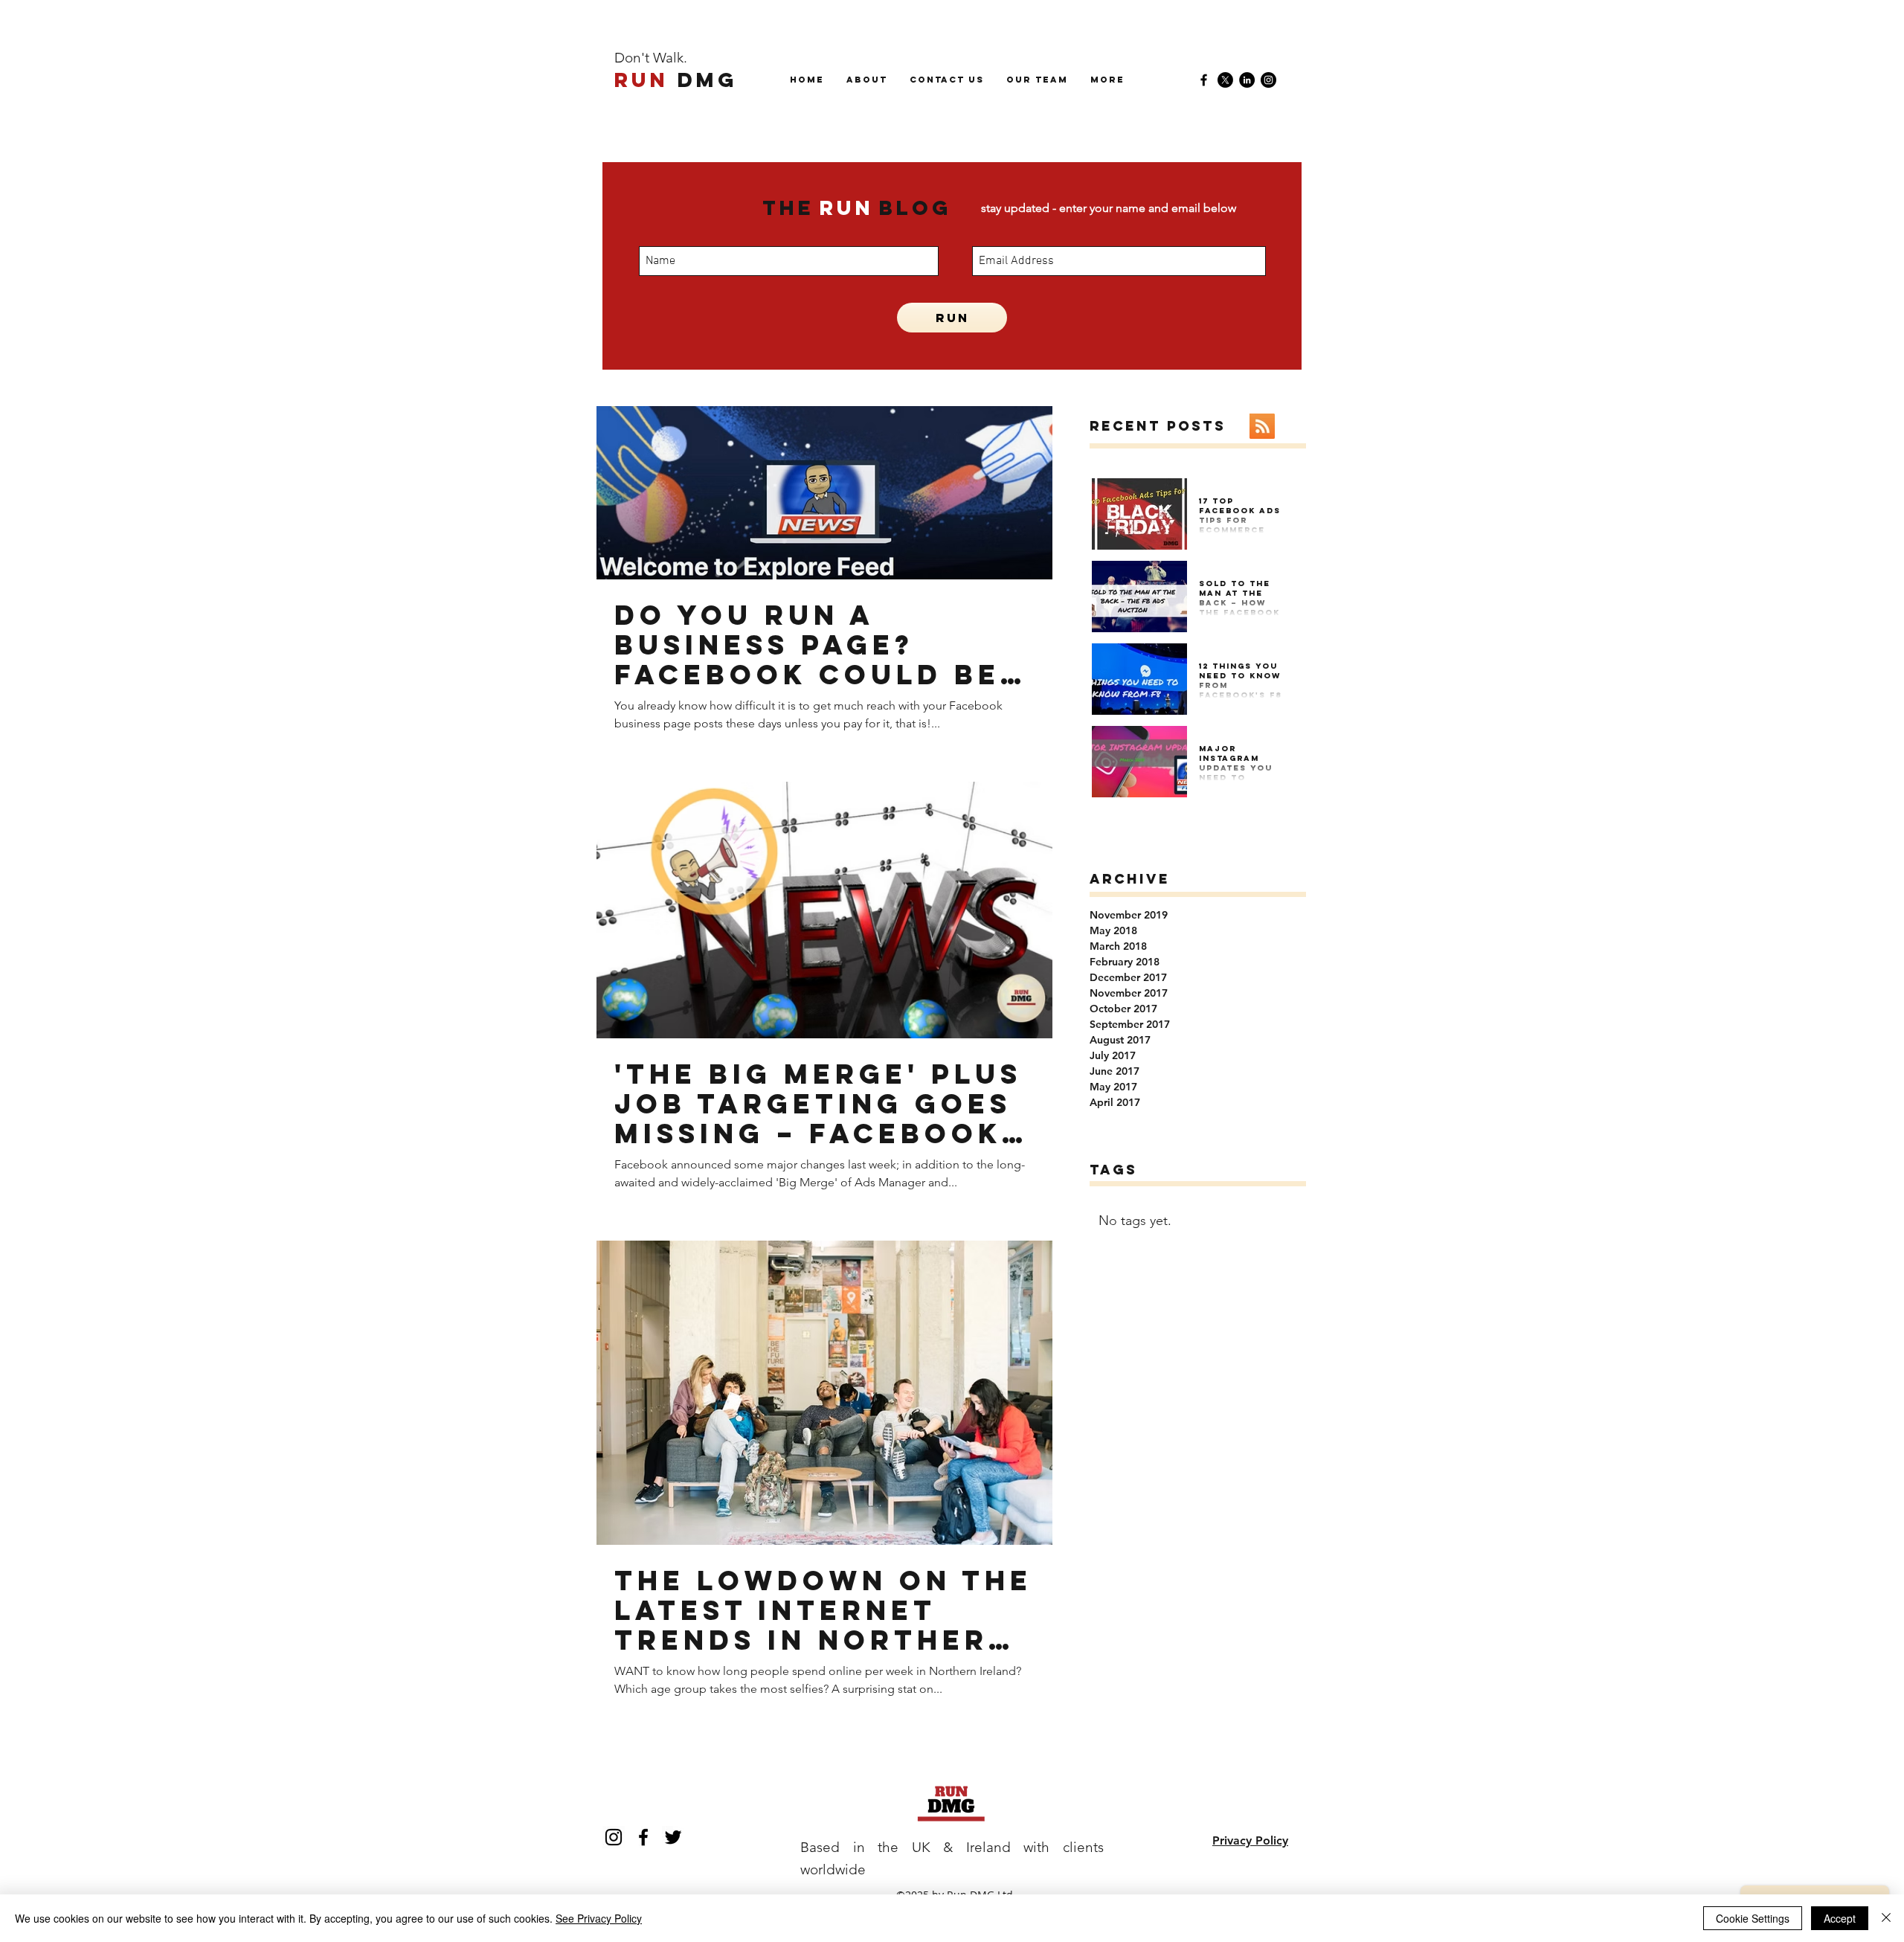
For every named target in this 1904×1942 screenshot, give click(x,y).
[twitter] (673, 1837)
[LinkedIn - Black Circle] (1247, 80)
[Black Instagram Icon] (614, 1837)
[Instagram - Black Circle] (1268, 80)
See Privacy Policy (599, 1918)
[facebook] (1204, 80)
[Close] (1886, 1918)
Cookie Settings (1753, 1918)
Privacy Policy (1250, 1840)
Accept (1840, 1918)
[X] (1225, 80)
